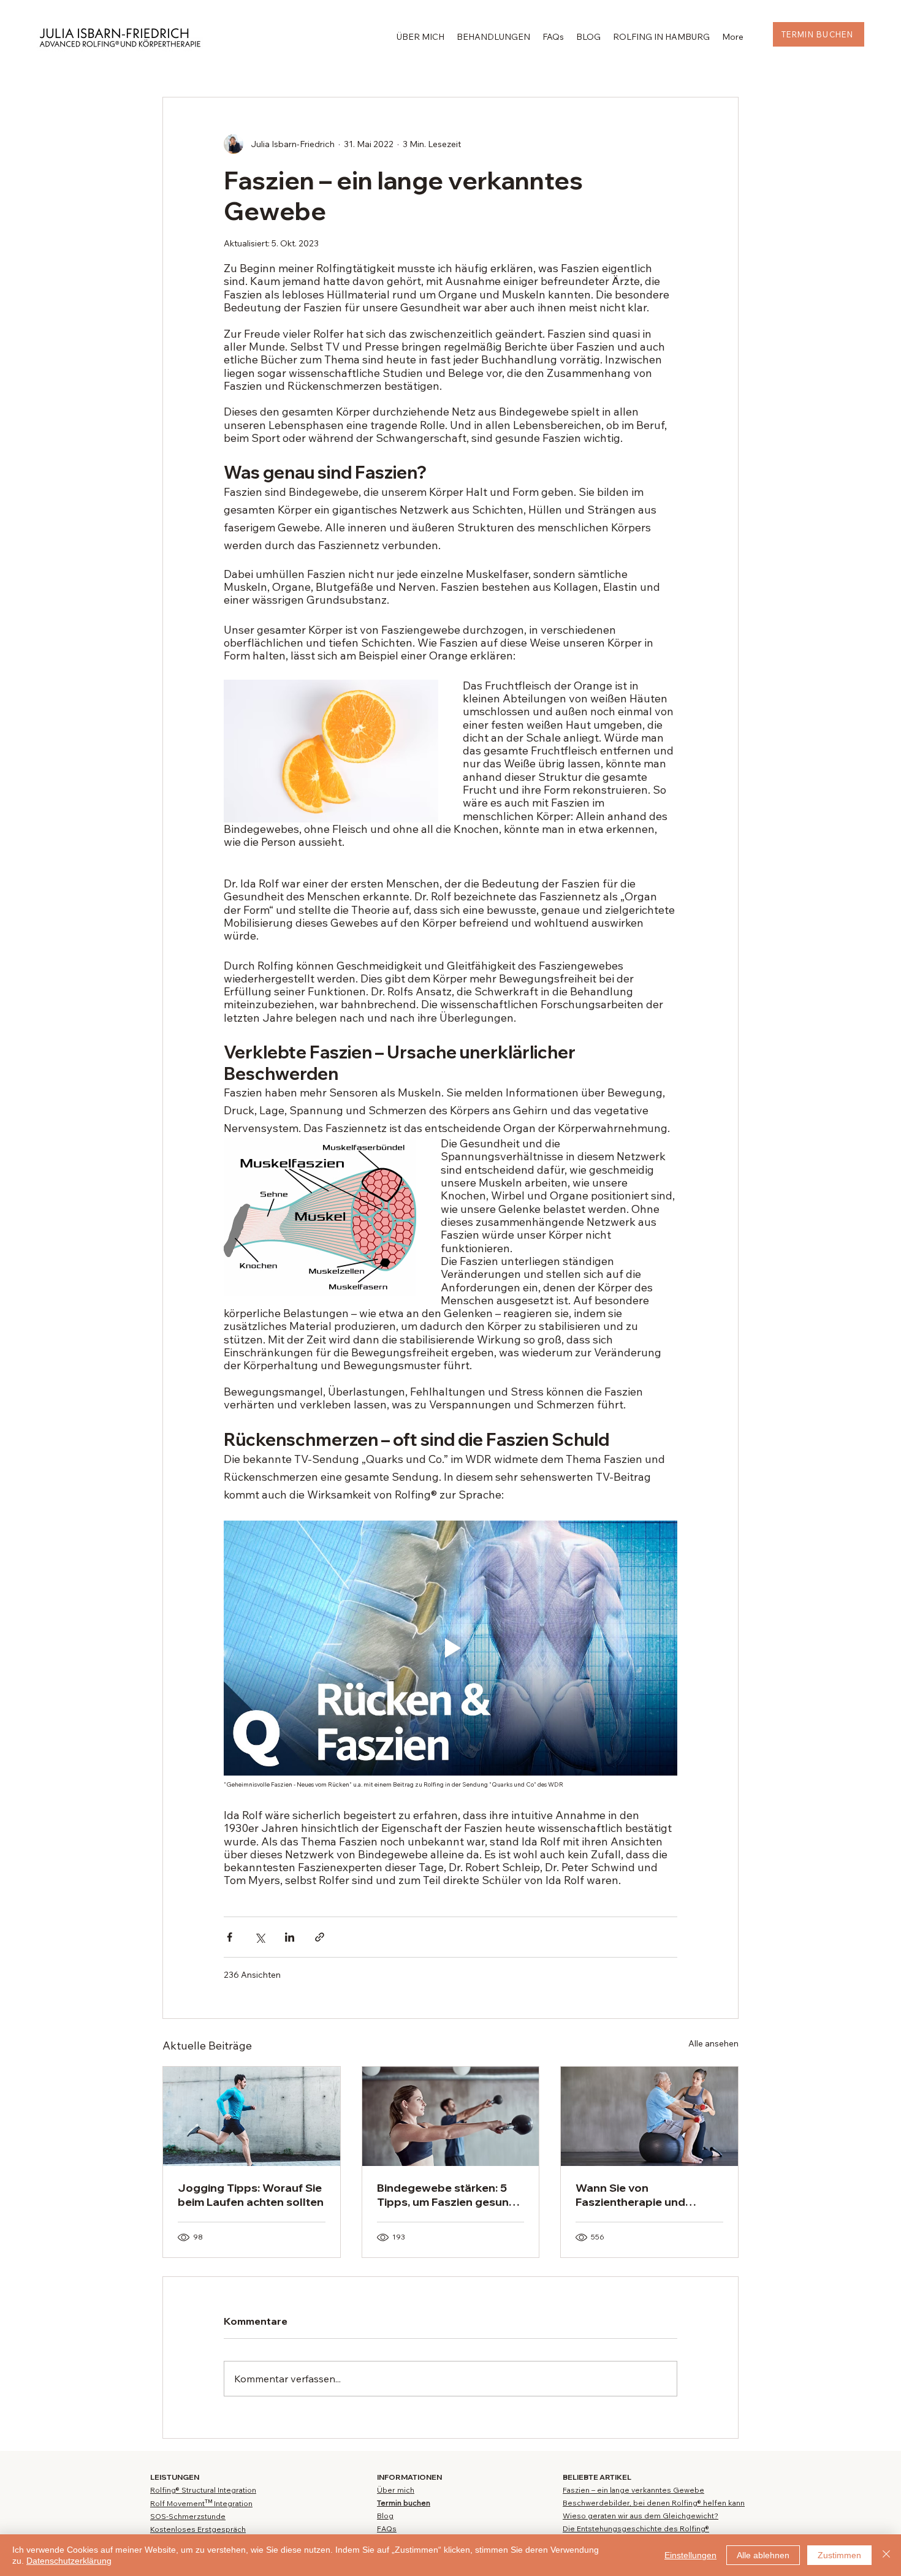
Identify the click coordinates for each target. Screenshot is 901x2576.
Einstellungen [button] (690, 2555)
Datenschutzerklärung (69, 2561)
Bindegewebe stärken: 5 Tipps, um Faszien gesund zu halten (447, 2195)
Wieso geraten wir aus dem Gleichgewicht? (641, 2516)
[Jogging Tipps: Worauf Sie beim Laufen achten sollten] (252, 2116)
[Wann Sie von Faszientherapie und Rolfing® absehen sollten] (649, 2116)
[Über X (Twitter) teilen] (260, 1937)
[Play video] (450, 1648)
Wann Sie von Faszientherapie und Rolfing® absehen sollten (643, 2195)
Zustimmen (839, 2555)
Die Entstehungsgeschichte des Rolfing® (636, 2529)
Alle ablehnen (763, 2555)
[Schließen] (886, 2555)
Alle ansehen (713, 2043)
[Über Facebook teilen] (230, 1937)
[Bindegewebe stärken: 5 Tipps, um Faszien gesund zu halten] (451, 2116)
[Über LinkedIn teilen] (290, 1937)
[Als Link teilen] (320, 1937)
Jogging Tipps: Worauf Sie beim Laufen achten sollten (251, 2195)
